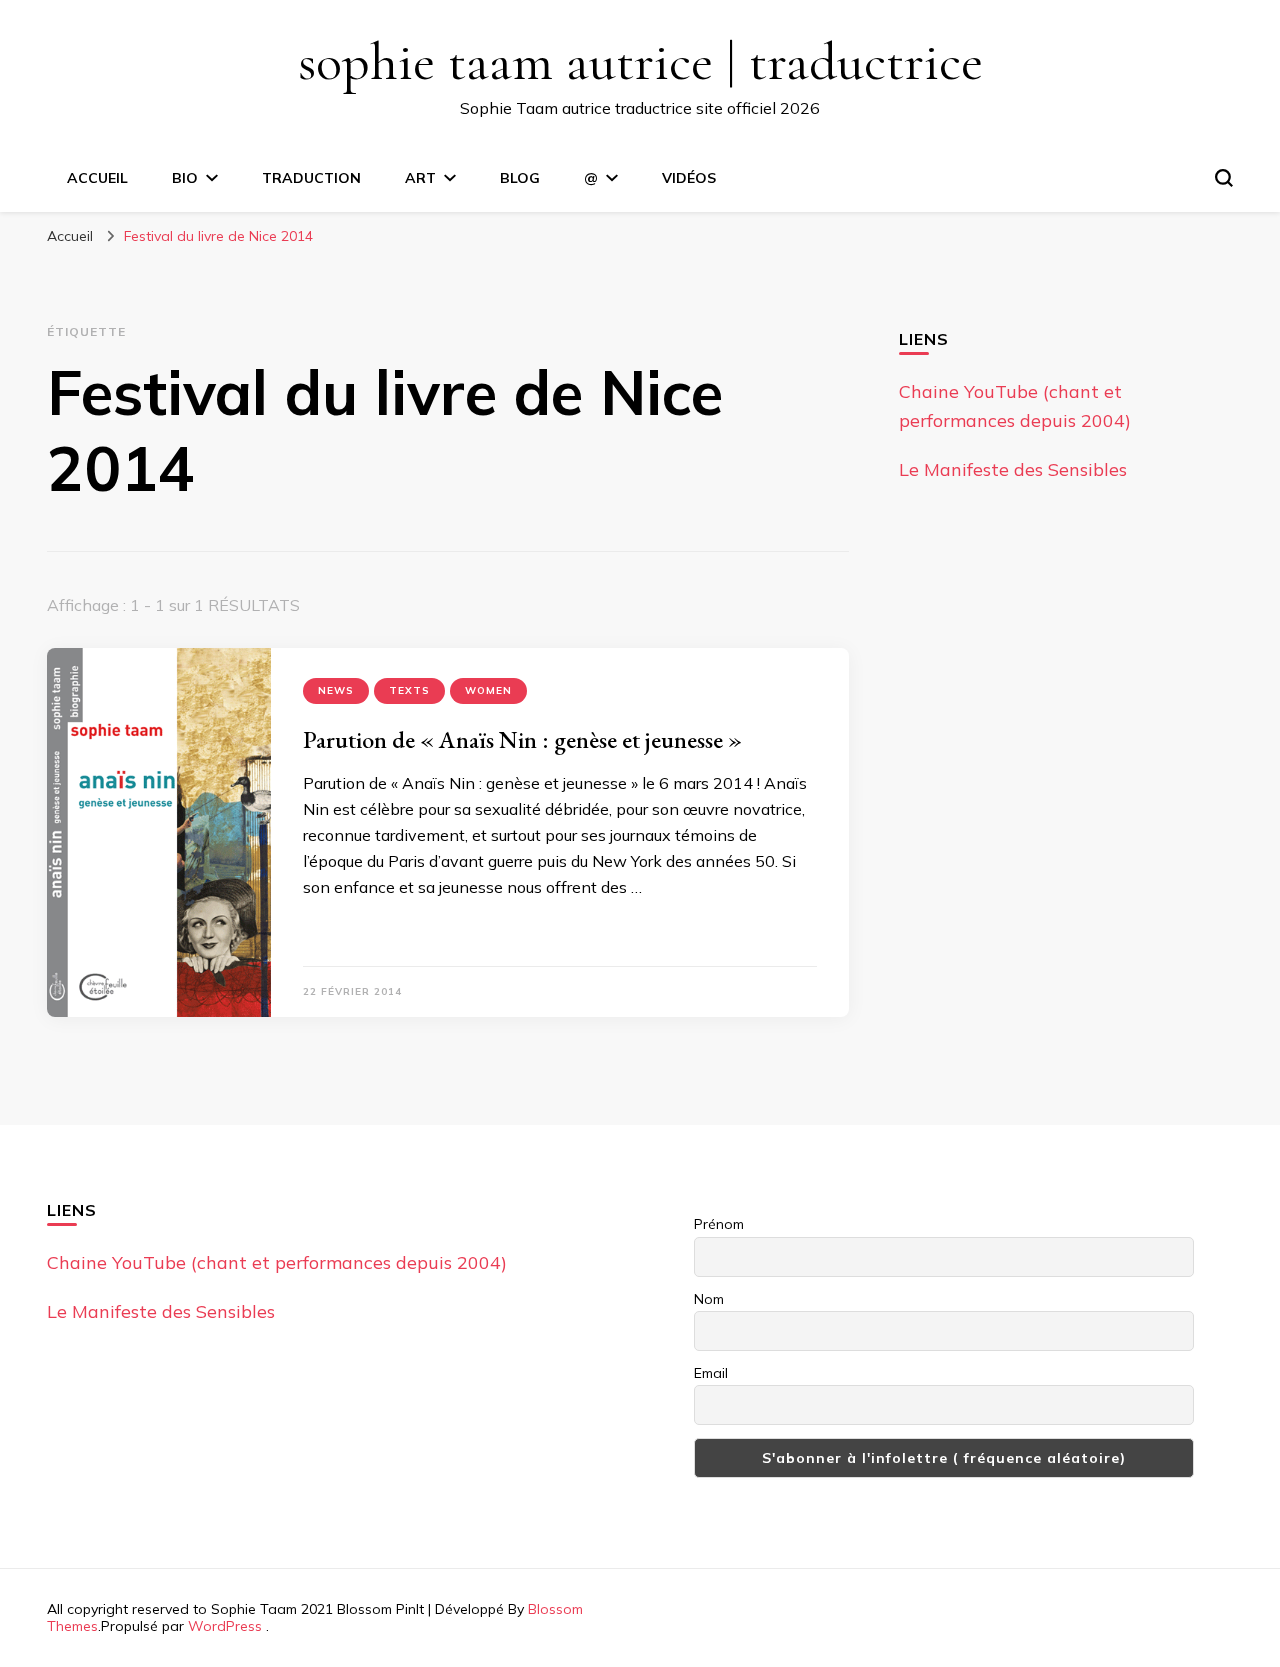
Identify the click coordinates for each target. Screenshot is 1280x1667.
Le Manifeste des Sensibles (1013, 469)
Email (711, 1373)
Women (488, 690)
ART (420, 178)
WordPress (225, 1626)
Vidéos (689, 178)
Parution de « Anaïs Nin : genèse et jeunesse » (522, 739)
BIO (185, 178)
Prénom (719, 1224)
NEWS (336, 690)
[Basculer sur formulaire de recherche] (1224, 178)
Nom (709, 1299)
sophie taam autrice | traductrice (640, 61)
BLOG (520, 178)
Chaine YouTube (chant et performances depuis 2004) (277, 1262)
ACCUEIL (97, 178)
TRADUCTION (311, 178)
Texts (409, 690)
